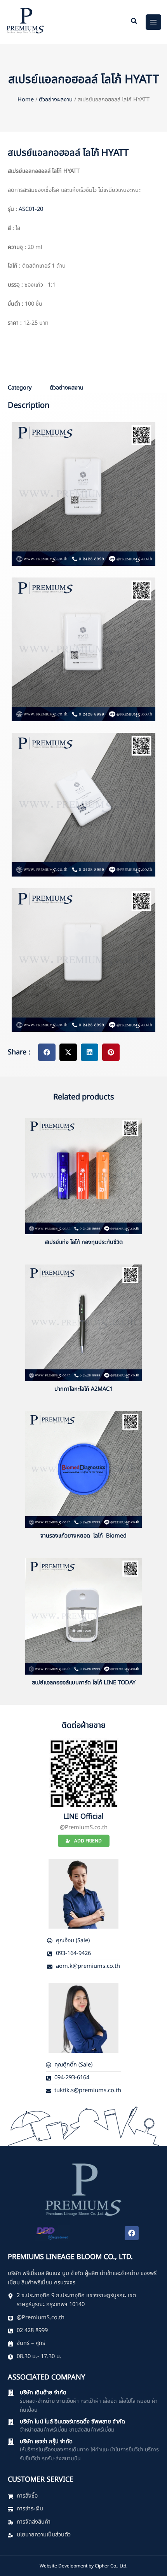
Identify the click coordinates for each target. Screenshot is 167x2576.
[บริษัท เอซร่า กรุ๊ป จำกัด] (11, 2442)
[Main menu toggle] (153, 22)
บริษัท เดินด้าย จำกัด (43, 2393)
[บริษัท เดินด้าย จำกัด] (11, 2393)
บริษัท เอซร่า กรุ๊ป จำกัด (46, 2442)
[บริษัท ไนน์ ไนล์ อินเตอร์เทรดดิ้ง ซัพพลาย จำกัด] (11, 2422)
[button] (134, 22)
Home (26, 100)
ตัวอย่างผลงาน (56, 100)
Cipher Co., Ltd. (111, 2566)
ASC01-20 (31, 209)
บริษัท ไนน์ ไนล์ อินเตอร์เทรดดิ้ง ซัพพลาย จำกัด (72, 2422)
